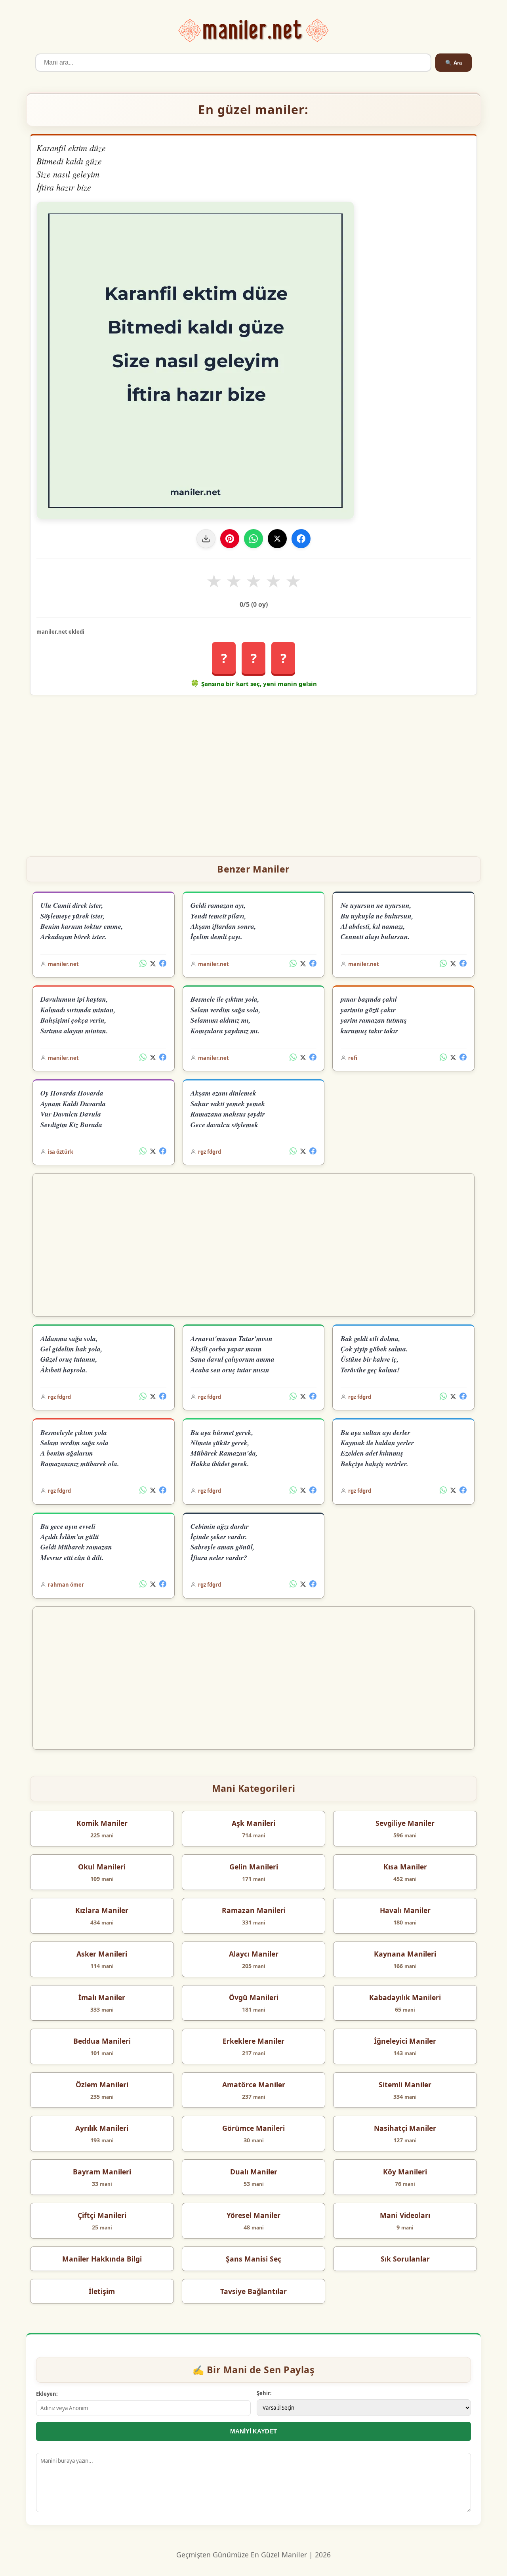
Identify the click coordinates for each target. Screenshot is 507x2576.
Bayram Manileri (102, 2172)
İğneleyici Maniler (405, 2041)
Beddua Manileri (102, 2041)
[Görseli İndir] (206, 539)
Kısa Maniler (405, 1867)
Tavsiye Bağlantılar (253, 2291)
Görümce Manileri (253, 2128)
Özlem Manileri (102, 2084)
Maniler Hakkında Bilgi (102, 2259)
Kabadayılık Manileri (405, 1997)
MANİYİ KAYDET (253, 2431)
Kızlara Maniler (102, 1910)
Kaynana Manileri (405, 1954)
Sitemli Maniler (405, 2084)
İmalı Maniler (102, 1997)
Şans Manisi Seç (253, 2259)
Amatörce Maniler (254, 2084)
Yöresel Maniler (253, 2215)
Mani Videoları (405, 2215)
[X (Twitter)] (153, 964)
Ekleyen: (47, 2394)
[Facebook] (301, 539)
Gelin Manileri (254, 1867)
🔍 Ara (454, 63)
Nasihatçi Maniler (405, 2128)
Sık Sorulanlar (405, 2259)
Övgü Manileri (254, 1997)
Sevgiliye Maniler (405, 1823)
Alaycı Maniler (254, 1954)
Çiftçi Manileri (102, 2215)
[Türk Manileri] (254, 31)
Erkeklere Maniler (253, 2041)
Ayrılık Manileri (102, 2128)
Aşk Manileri (253, 1823)
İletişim (102, 2291)
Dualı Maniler (254, 2172)
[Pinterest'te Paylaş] (230, 539)
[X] (277, 539)
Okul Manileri (102, 1867)
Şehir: (264, 2393)
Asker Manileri (102, 1954)
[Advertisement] (253, 772)
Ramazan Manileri (254, 1910)
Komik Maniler (102, 1823)
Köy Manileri (405, 2172)
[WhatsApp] (253, 539)
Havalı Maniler (405, 1910)
